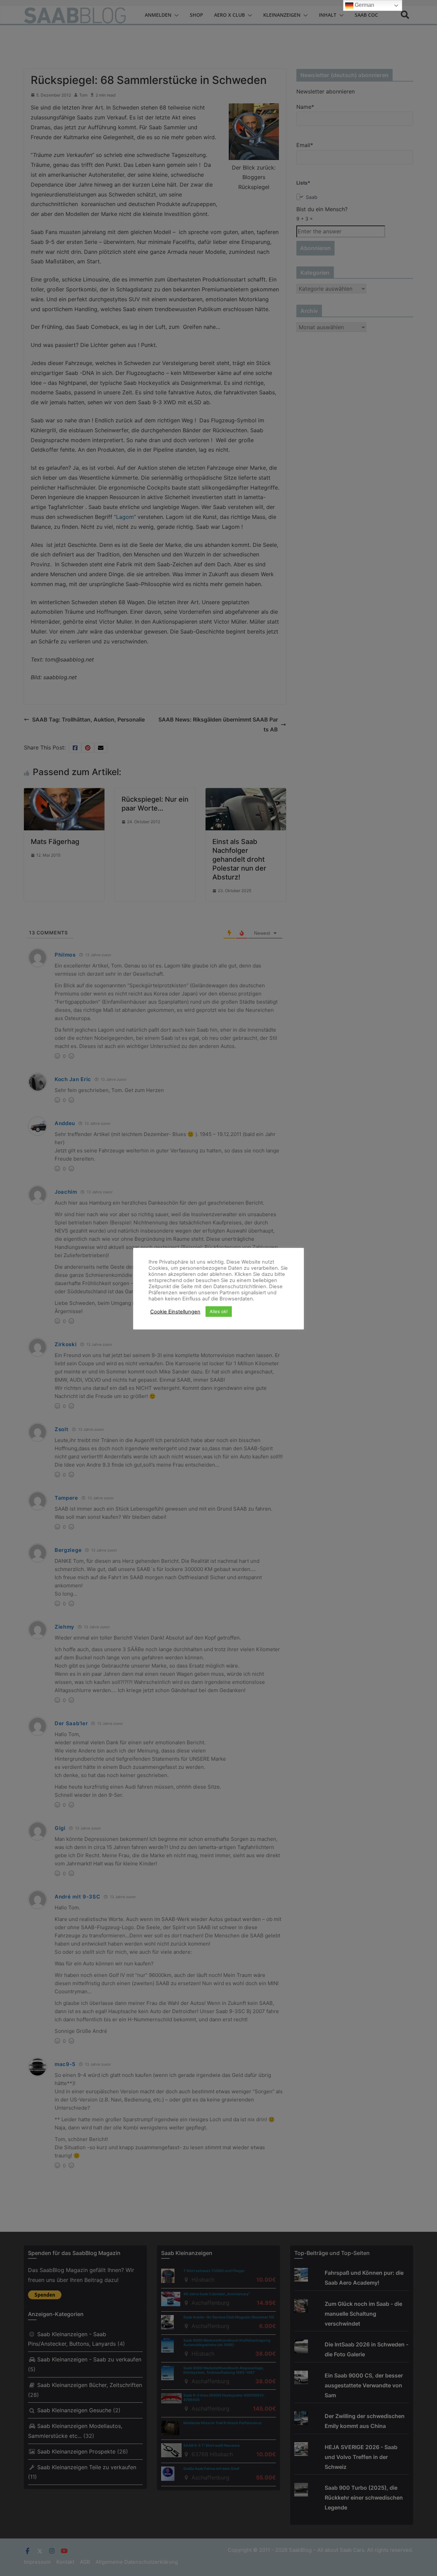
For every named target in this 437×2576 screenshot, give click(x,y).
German (364, 5)
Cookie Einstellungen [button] (175, 1312)
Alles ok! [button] (219, 1311)
